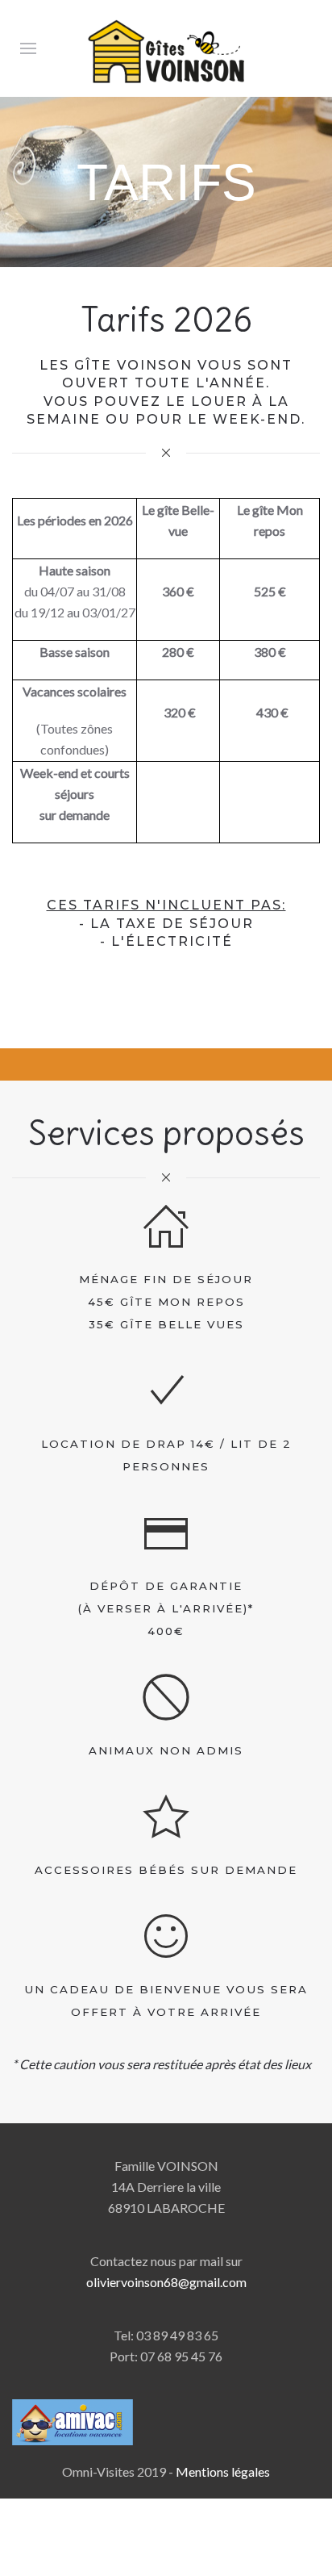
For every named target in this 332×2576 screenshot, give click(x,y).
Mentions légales (223, 2471)
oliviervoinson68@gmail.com (166, 2282)
